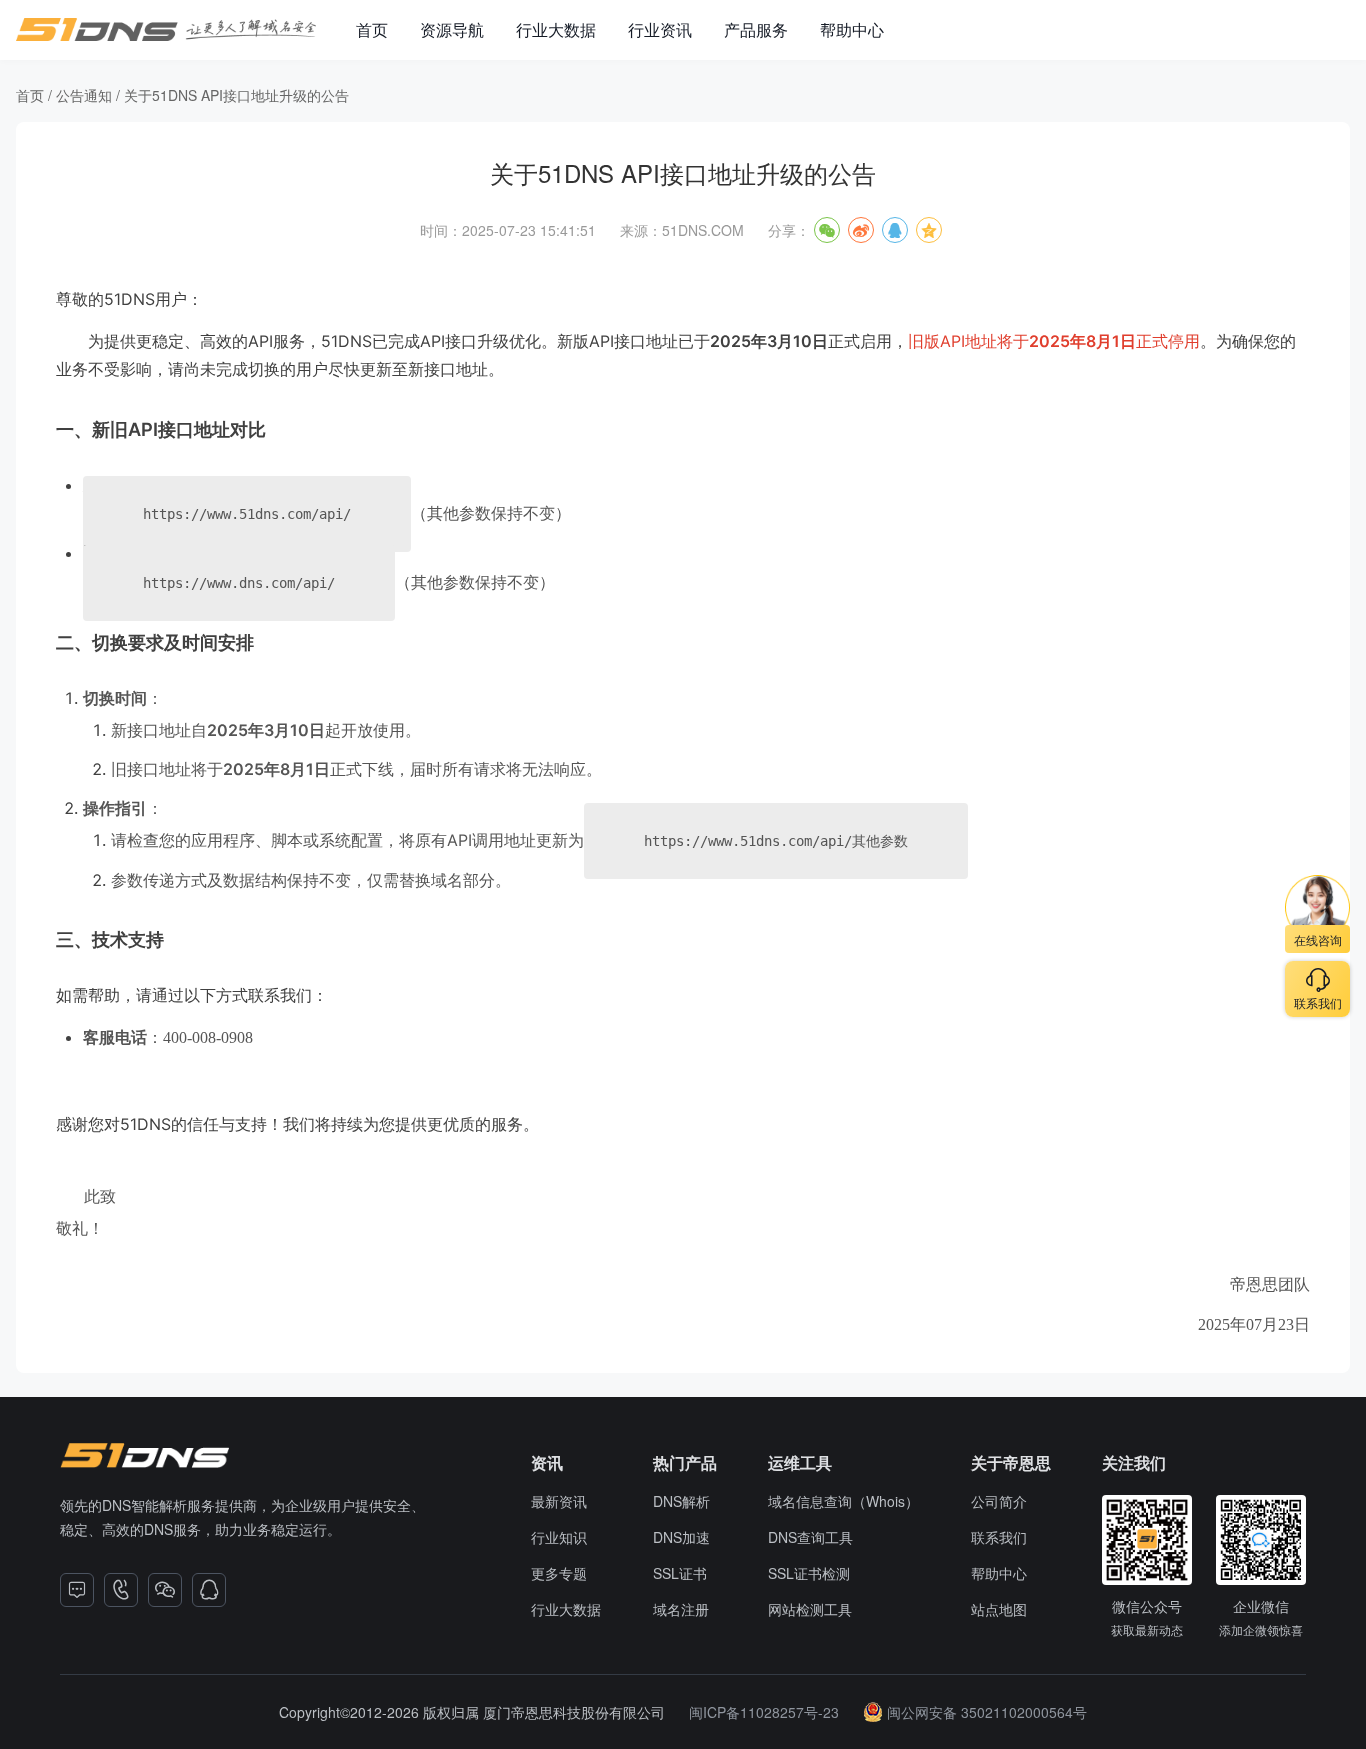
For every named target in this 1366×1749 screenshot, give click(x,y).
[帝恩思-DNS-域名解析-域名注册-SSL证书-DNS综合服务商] (166, 30)
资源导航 (452, 29)
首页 (372, 29)
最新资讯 (559, 1501)
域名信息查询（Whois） (843, 1501)
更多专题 (559, 1573)
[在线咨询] (77, 1590)
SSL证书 (680, 1573)
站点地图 (999, 1609)
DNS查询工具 (810, 1537)
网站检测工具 (810, 1609)
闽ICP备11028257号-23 (764, 1712)
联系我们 (999, 1537)
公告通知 (84, 95)
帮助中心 (852, 29)
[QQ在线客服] (209, 1590)
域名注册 (681, 1609)
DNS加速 (681, 1537)
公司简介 (999, 1501)
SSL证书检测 (809, 1573)
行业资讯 (660, 29)
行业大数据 (556, 29)
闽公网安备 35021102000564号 (987, 1712)
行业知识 (559, 1537)
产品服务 (756, 29)
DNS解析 (681, 1501)
